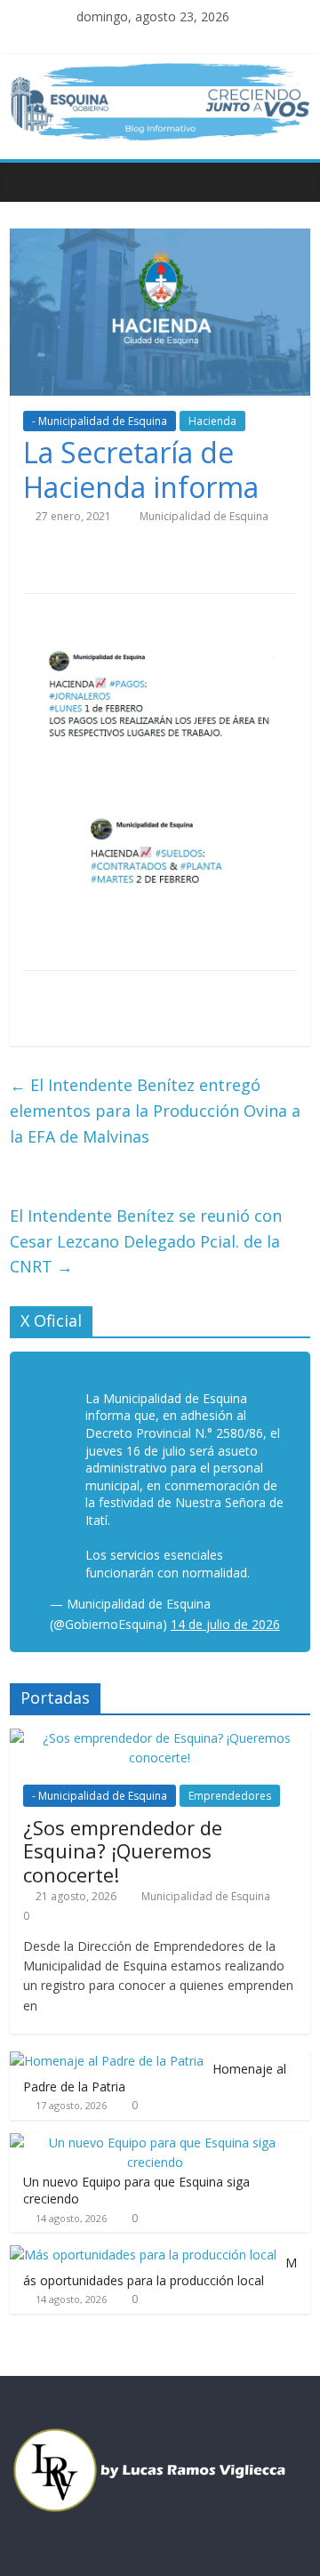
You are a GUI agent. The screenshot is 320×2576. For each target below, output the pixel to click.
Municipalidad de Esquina (204, 516)
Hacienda (212, 421)
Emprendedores (230, 1796)
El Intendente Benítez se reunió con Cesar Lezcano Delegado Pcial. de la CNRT (146, 1241)
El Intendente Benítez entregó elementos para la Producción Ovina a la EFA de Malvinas (155, 1111)
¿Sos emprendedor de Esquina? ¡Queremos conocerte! (123, 1851)
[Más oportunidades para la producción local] (143, 2255)
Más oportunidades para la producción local (160, 2271)
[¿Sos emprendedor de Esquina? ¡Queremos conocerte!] (160, 1738)
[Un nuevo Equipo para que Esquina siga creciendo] (156, 2143)
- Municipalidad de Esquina (100, 421)
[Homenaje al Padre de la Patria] (107, 2061)
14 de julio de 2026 (225, 1624)
